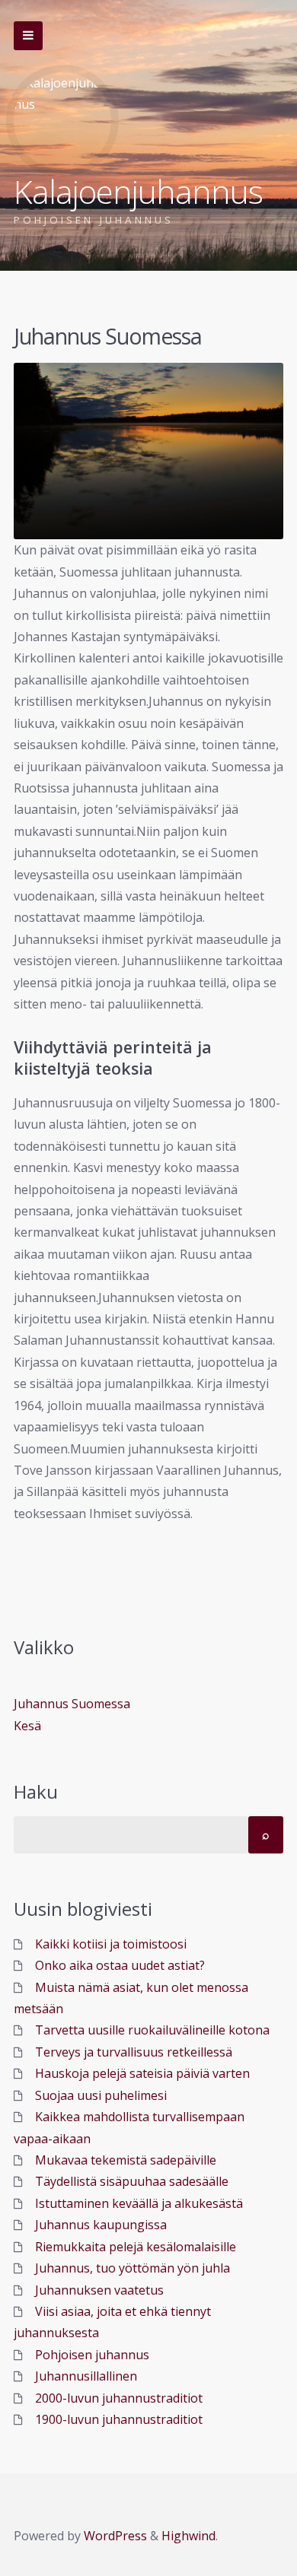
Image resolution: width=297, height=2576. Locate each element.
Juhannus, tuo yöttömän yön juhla (133, 2268)
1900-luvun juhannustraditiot (119, 2419)
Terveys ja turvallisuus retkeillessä (134, 2052)
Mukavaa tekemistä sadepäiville (126, 2160)
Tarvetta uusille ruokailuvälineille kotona (152, 2030)
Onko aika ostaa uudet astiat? (120, 1965)
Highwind (188, 2536)
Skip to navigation (28, 36)
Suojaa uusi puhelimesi (101, 2095)
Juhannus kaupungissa (101, 2225)
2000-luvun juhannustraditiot (119, 2398)
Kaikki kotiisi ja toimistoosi (111, 1944)
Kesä (27, 1726)
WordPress (115, 2536)
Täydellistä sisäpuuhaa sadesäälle (132, 2181)
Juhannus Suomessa (72, 1704)
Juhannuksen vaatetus (99, 2290)
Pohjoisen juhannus (92, 2355)
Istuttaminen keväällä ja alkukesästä (139, 2203)
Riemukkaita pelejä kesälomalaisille (136, 2247)
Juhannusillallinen (86, 2376)
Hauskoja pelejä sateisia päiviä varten (142, 2073)
